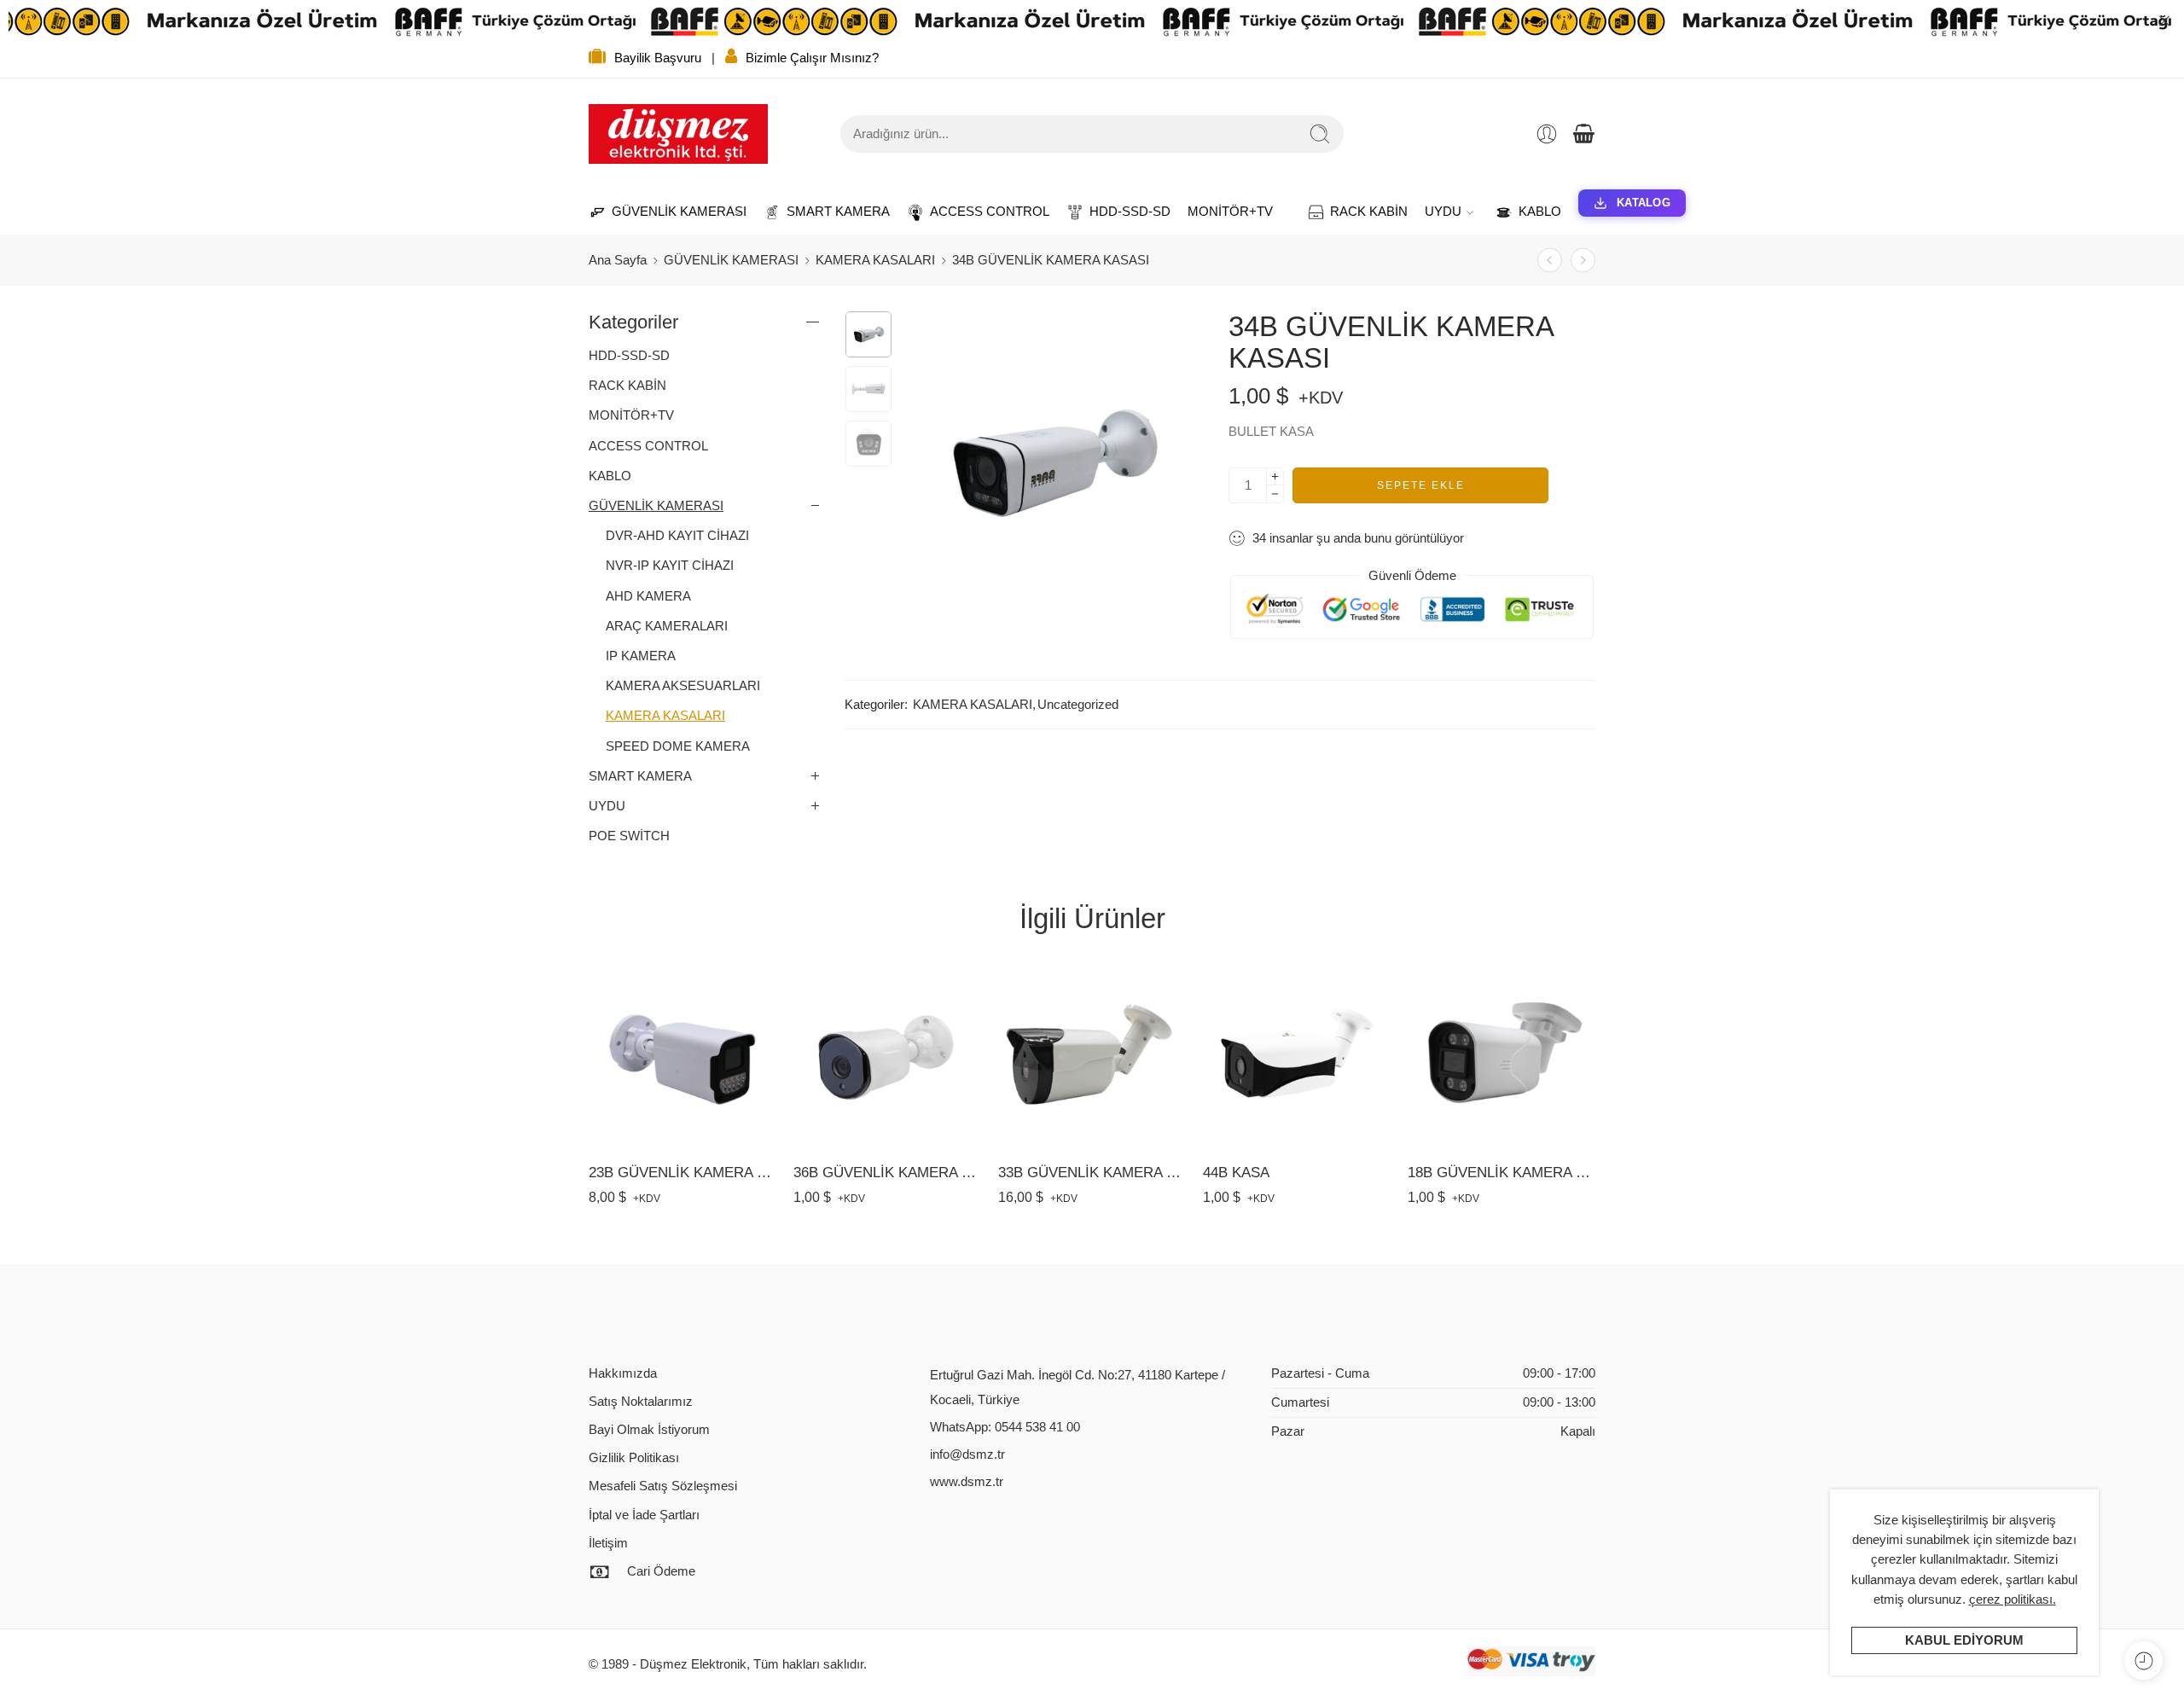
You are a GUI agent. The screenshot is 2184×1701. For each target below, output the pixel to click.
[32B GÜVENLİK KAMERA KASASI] (1550, 261)
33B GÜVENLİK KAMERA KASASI (1092, 1173)
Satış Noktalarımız (641, 1402)
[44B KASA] (1297, 1054)
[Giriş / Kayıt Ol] (1547, 134)
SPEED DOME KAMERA (678, 746)
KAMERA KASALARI (875, 260)
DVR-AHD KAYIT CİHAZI (677, 536)
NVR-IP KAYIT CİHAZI (670, 566)
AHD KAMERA (648, 596)
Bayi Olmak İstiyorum (649, 1430)
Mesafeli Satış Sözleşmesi (663, 1486)
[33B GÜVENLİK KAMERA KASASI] (1092, 1054)
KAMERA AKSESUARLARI (683, 686)
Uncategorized (1078, 705)
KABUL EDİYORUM (1964, 1640)
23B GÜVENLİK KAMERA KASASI (682, 1173)
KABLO (1531, 212)
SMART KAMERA (830, 212)
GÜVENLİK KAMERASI (671, 212)
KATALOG (1644, 203)
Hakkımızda (623, 1373)
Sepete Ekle (1421, 485)
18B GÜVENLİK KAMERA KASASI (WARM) (1501, 1173)
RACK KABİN (1360, 212)
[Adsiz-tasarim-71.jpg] (868, 334)
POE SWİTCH (629, 836)
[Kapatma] (2164, 21)
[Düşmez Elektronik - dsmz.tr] (678, 134)
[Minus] (1275, 494)
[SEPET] (1583, 134)
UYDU (1443, 212)
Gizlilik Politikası (634, 1458)
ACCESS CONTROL (981, 212)
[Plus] (1275, 476)
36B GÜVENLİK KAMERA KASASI (887, 1173)
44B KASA (1236, 1173)
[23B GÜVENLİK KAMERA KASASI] (682, 1054)
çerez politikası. (2013, 1599)
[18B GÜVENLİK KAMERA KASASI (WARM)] (1501, 1054)
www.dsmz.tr (967, 1482)
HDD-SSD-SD (1121, 212)
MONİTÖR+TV (1230, 212)
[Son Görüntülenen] (2143, 1660)
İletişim (608, 1543)
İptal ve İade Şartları (644, 1515)
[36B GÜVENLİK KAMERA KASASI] (1583, 261)
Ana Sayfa (618, 260)
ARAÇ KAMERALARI (667, 626)
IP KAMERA (641, 656)
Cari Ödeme (661, 1571)
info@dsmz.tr (967, 1454)
